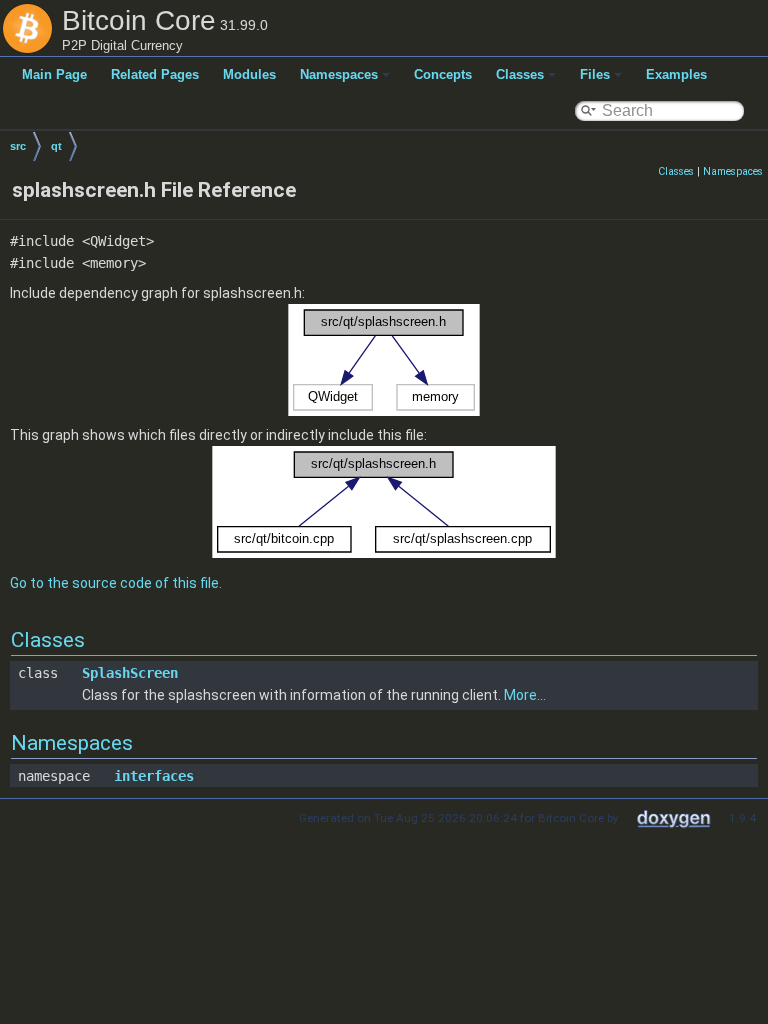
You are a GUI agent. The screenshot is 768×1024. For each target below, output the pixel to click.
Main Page (54, 74)
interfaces (154, 776)
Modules (249, 74)
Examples (676, 74)
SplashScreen (130, 673)
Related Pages (155, 74)
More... (525, 695)
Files (595, 74)
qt (56, 146)
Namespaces (339, 74)
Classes (520, 74)
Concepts (443, 74)
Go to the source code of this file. (116, 583)
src (18, 146)
